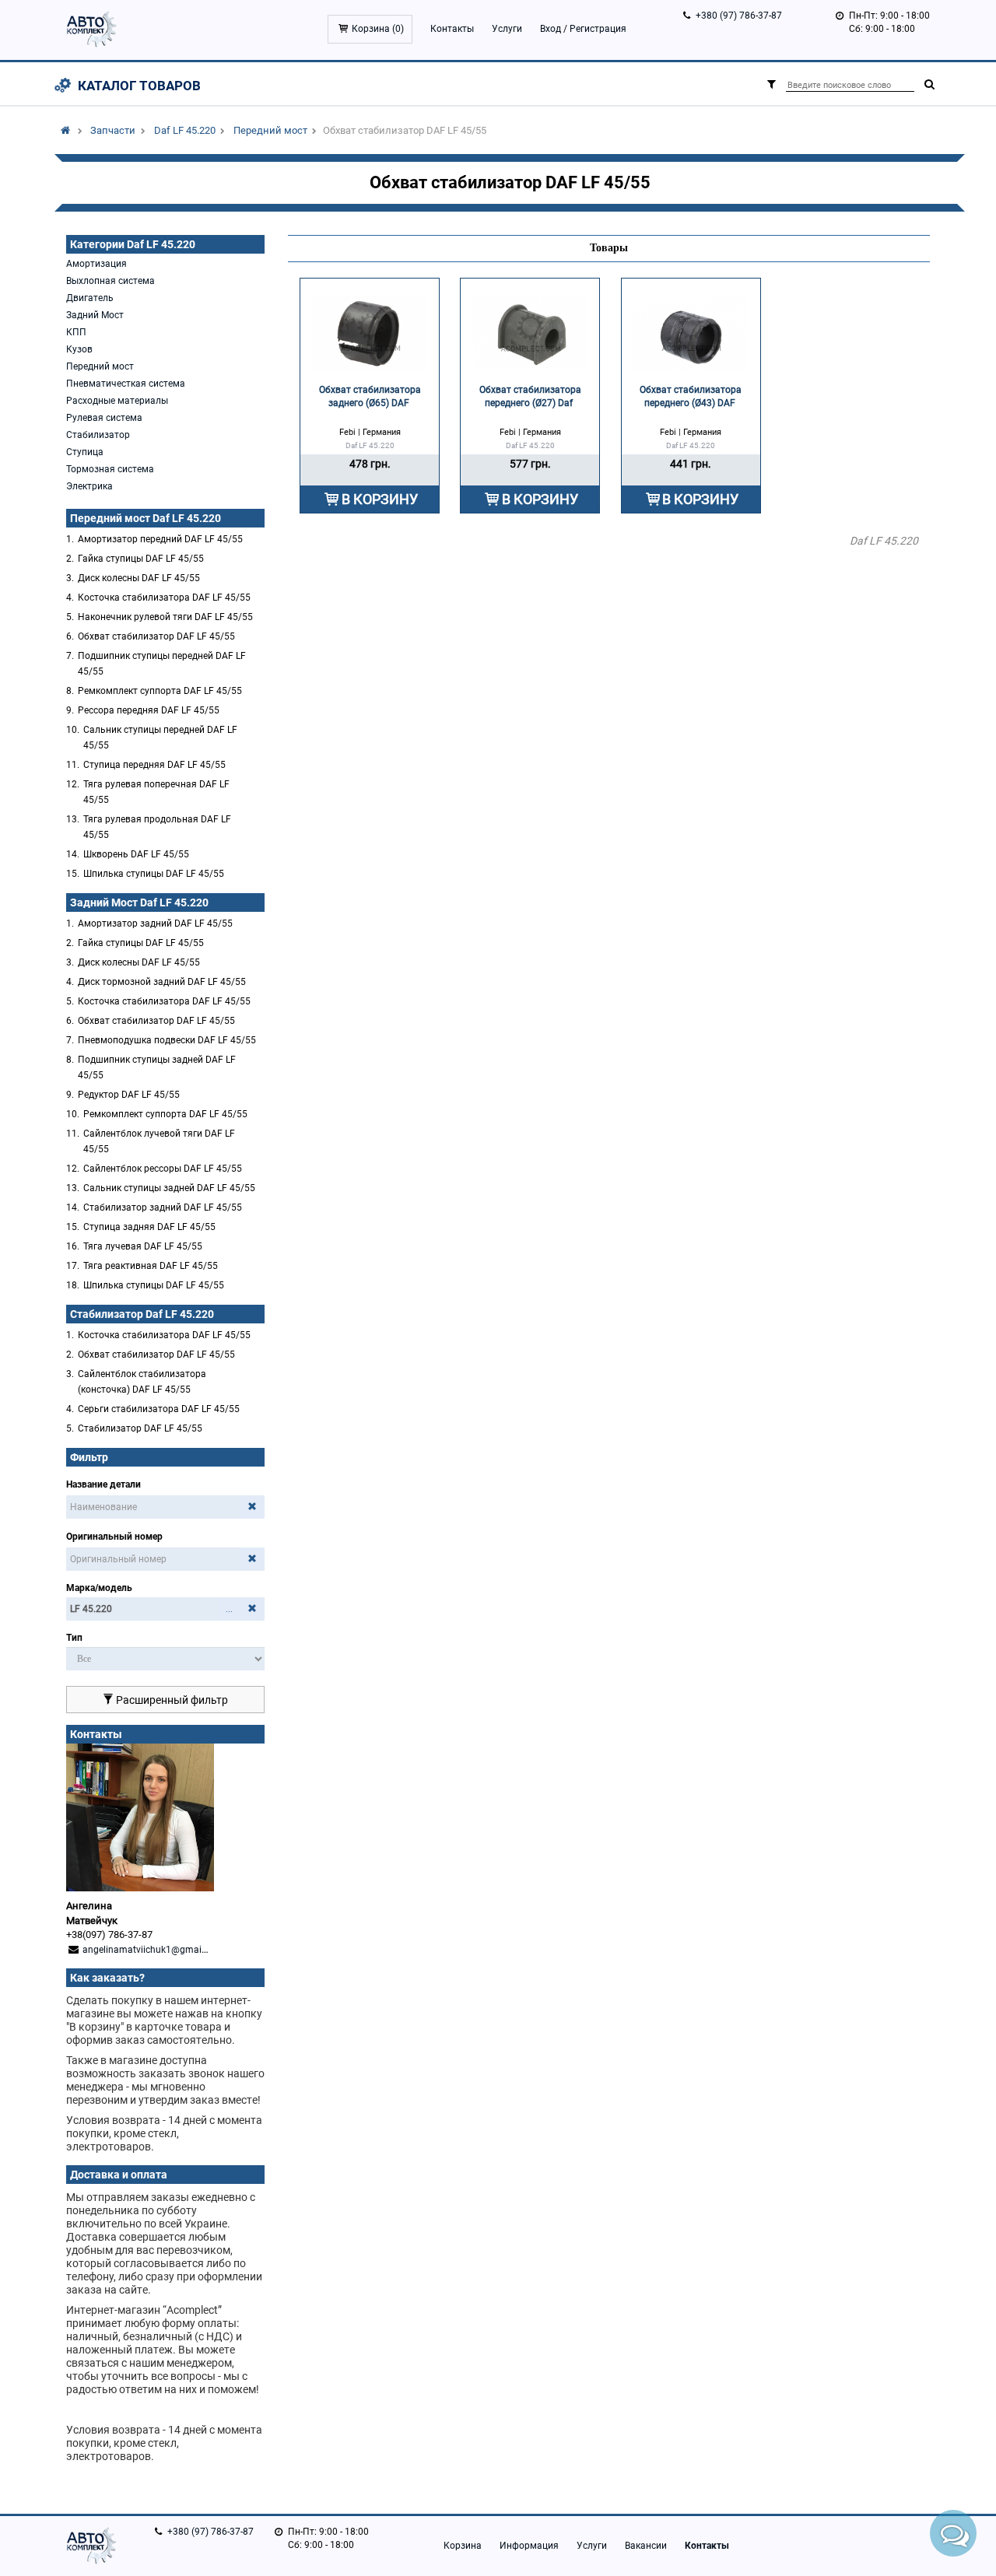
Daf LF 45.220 (185, 130)
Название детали (103, 1484)
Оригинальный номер (114, 1537)
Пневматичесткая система (126, 384)
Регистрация (598, 29)
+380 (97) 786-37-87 (739, 16)
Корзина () (378, 29)
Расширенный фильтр (171, 1700)
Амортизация (96, 264)
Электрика (89, 486)
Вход (551, 29)
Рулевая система (104, 418)
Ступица (85, 452)
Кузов (79, 349)
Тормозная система (110, 469)
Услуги (507, 29)
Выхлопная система (110, 281)
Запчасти (113, 130)
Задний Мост (95, 315)
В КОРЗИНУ (380, 499)
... (229, 1609)
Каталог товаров (139, 86)
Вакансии (646, 2546)
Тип (74, 1638)
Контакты (452, 29)
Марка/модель (99, 1588)
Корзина (463, 2546)
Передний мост (270, 130)
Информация (529, 2546)
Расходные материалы (117, 401)
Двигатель (90, 298)
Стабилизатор (98, 435)
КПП (76, 332)
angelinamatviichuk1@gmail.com (154, 1950)
